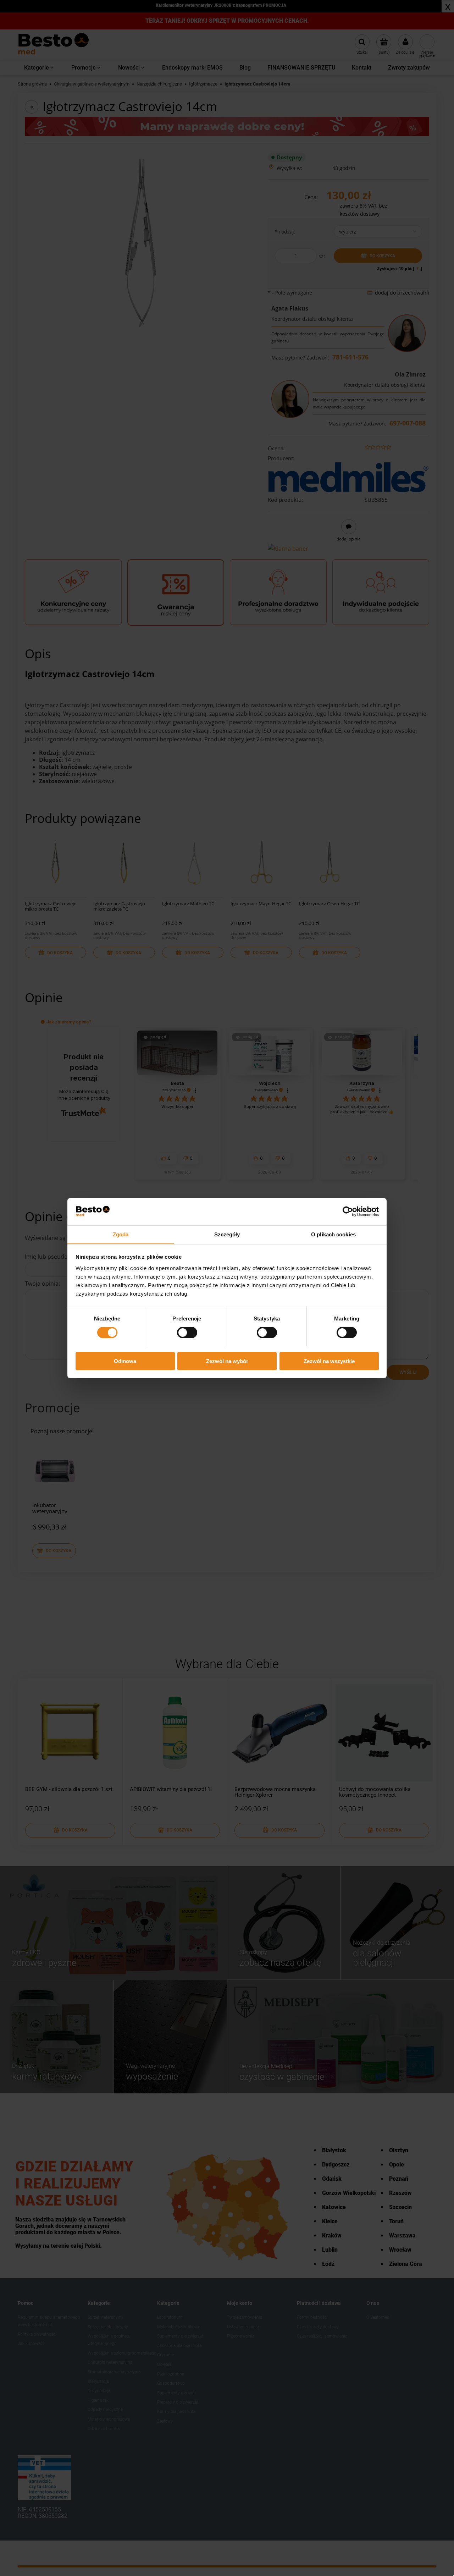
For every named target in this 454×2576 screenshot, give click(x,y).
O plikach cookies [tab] (333, 1234)
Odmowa (125, 1361)
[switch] (187, 1333)
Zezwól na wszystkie (329, 1361)
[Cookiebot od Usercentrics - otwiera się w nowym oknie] (348, 1212)
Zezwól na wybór (227, 1361)
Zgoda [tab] (121, 1234)
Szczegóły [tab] (227, 1234)
